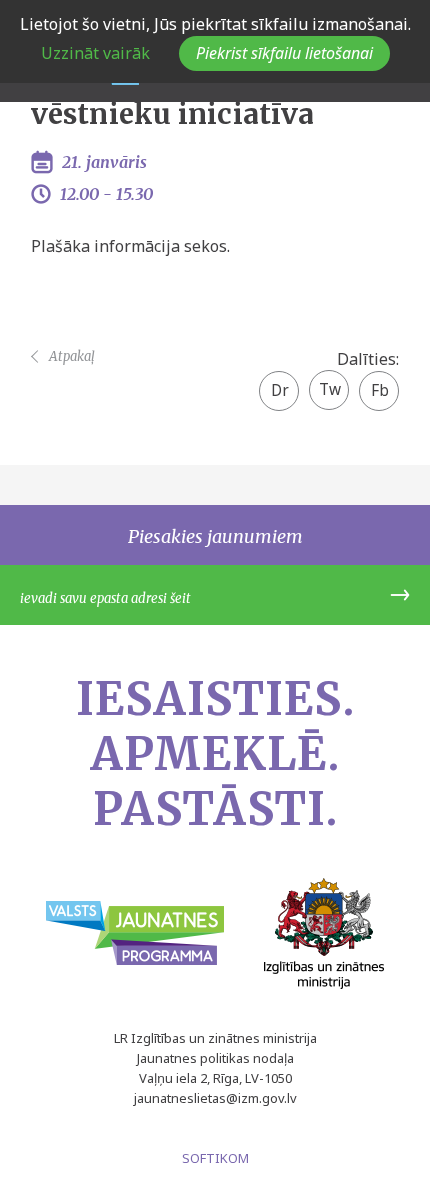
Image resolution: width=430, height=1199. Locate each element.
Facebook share (379, 392)
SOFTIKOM (215, 1158)
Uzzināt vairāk (95, 53)
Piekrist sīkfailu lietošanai (284, 53)
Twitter (329, 383)
